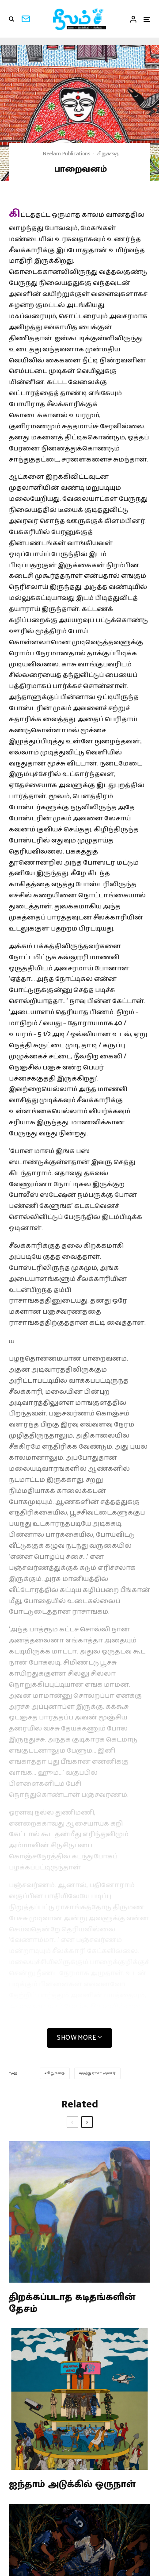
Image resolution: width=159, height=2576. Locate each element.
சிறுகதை (108, 154)
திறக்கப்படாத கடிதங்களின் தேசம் (72, 2303)
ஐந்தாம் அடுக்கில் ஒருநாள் (72, 2484)
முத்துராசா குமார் (98, 2073)
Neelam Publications (66, 154)
